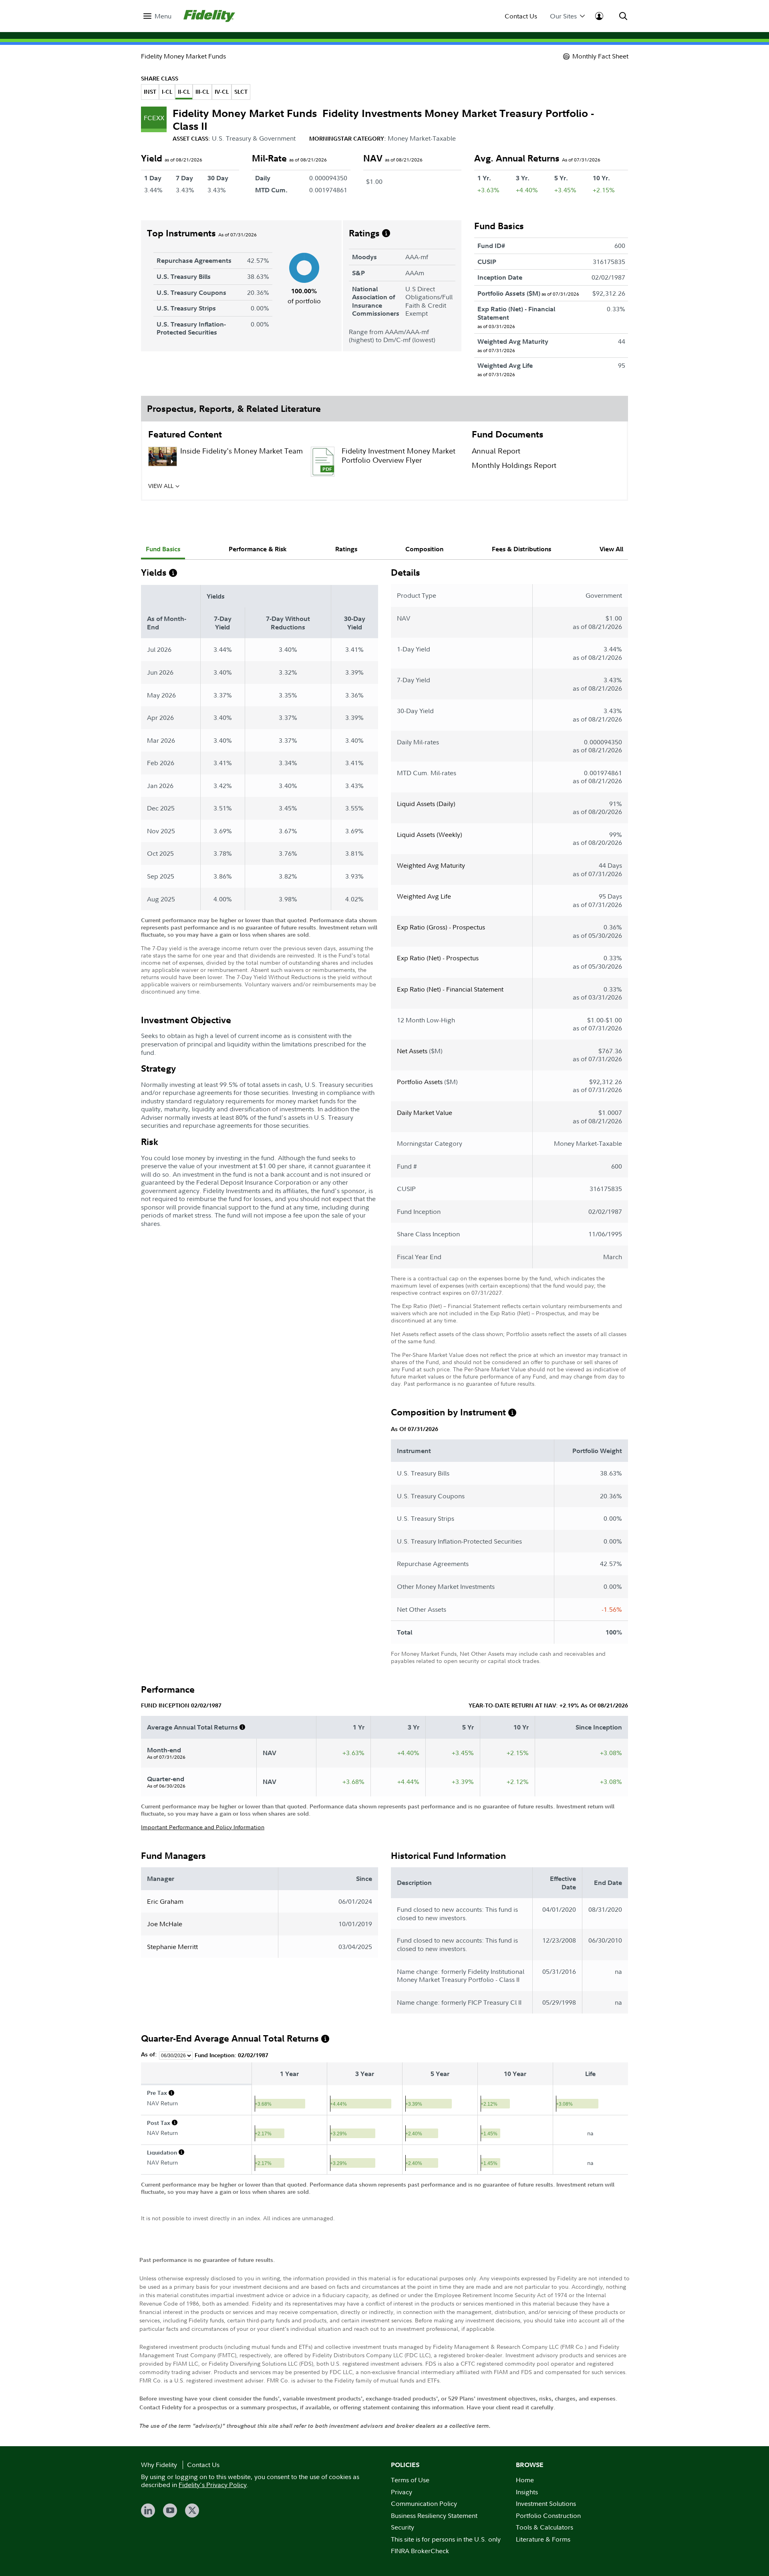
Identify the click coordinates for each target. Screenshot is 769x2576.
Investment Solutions (546, 2503)
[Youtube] (170, 2510)
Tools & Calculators (545, 2527)
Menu (163, 16)
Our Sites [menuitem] (563, 16)
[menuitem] (157, 16)
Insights (527, 2492)
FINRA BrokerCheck (420, 2551)
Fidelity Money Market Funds (183, 56)
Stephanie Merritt (172, 1947)
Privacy (402, 2492)
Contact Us (521, 16)
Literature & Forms (543, 2539)
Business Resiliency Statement (434, 2516)
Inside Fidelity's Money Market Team (242, 451)
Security (403, 2527)
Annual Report (496, 451)
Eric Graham (165, 1901)
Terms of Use (410, 2480)
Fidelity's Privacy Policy (213, 2485)
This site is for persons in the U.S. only (446, 2539)
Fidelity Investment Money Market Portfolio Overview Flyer (399, 456)
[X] (192, 2510)
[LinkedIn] (148, 2510)
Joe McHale (165, 1924)
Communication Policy (424, 2503)
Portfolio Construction (548, 2516)
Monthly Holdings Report (514, 465)
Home (525, 2480)
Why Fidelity (159, 2465)
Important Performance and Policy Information (203, 1827)
